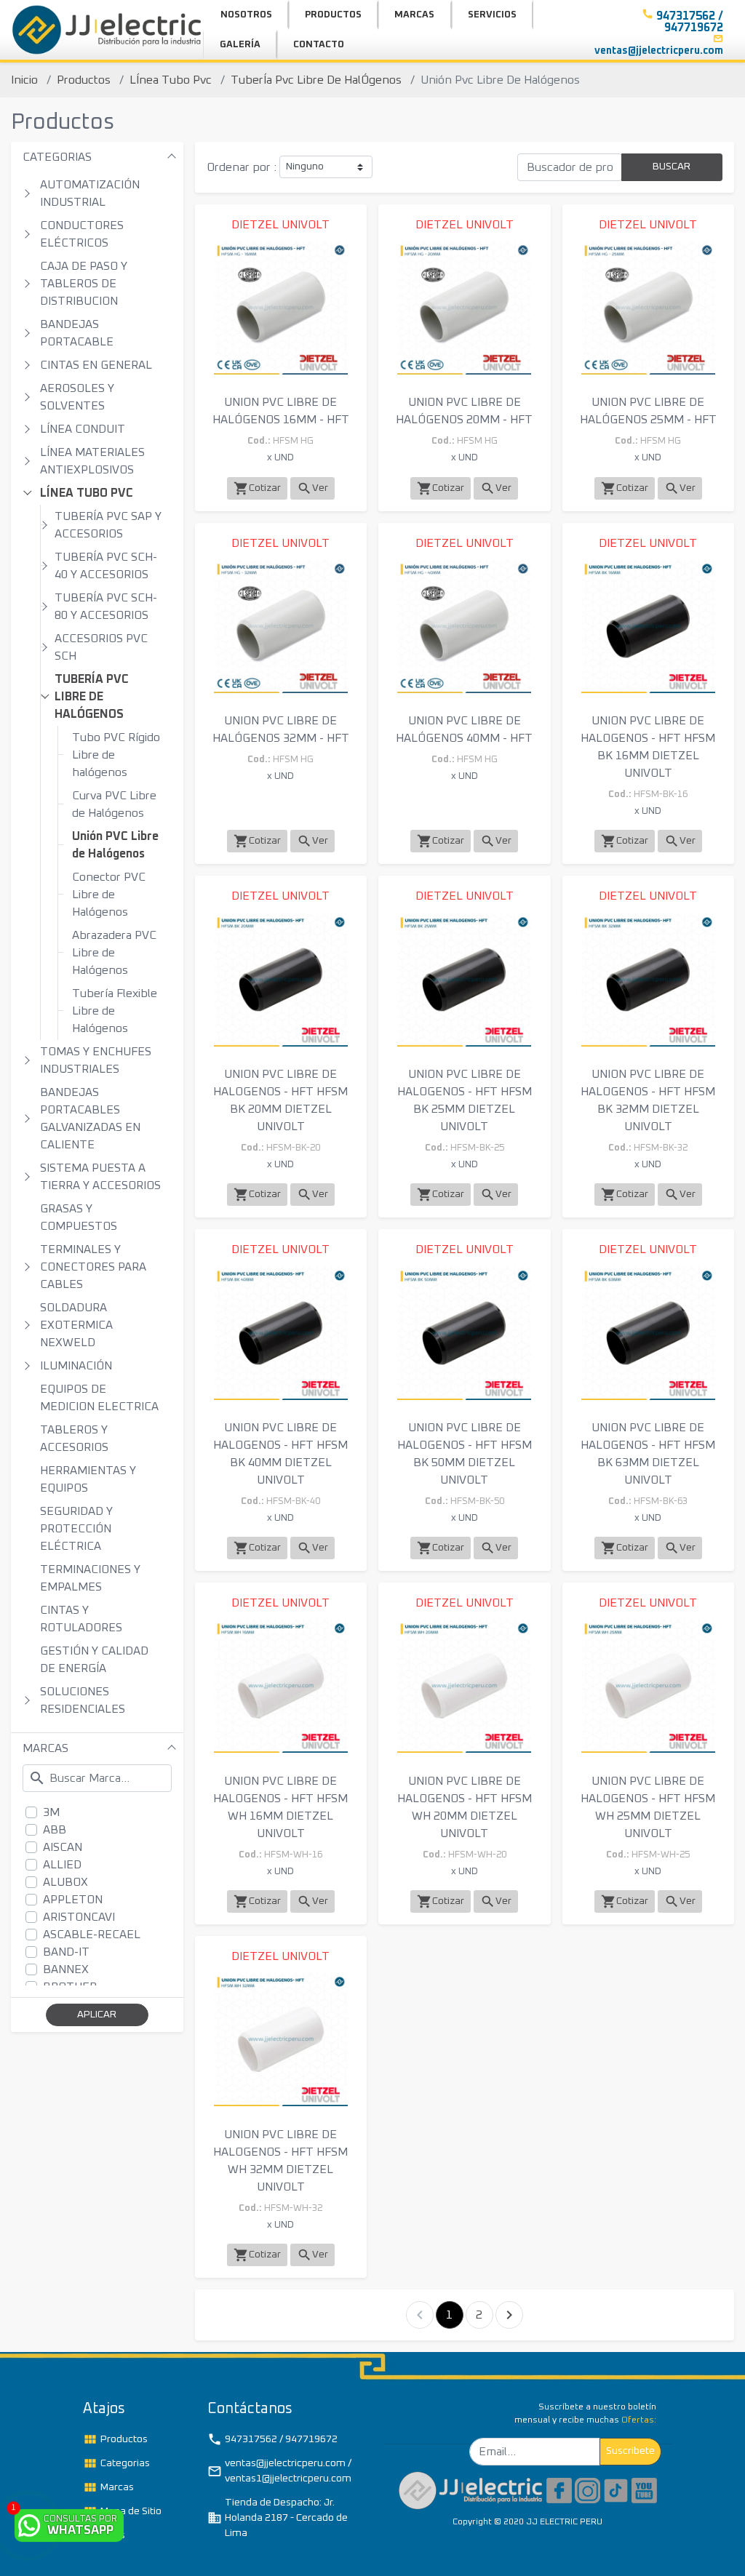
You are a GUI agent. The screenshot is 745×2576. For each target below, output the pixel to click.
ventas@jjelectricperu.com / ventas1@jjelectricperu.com (279, 2471)
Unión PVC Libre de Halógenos (115, 845)
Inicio (24, 80)
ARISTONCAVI (79, 1917)
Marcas (108, 2487)
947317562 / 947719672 (272, 2439)
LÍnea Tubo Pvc (171, 80)
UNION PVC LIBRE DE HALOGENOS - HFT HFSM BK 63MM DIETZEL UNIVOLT (648, 1454)
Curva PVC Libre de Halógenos (114, 804)
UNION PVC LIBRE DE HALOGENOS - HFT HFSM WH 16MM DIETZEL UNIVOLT (280, 1807)
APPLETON (73, 1900)
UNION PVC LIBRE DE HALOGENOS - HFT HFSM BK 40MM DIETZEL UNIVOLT (280, 1454)
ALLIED (62, 1865)
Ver (312, 488)
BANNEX (66, 1969)
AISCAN (63, 1847)
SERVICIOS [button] (492, 15)
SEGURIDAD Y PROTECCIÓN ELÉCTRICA (76, 1529)
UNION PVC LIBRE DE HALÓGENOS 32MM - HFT (281, 729)
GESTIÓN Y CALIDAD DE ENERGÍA (94, 1660)
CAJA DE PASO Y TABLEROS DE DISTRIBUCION (84, 284)
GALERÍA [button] (240, 45)
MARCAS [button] (414, 15)
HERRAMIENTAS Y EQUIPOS (88, 1479)
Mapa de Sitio (122, 2511)
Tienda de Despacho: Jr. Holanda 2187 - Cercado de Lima (278, 2518)
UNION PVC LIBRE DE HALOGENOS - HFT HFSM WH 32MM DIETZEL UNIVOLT (280, 2161)
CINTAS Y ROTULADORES (81, 1619)
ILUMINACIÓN (76, 1366)
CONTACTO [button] (319, 45)
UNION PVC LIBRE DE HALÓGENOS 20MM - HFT (464, 411)
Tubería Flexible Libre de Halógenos (115, 1011)
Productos (84, 80)
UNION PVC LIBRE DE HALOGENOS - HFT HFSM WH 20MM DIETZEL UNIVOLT (465, 1807)
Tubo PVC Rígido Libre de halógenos (116, 755)
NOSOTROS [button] (246, 15)
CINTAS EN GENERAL (96, 365)
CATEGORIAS (57, 157)
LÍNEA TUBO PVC (87, 493)
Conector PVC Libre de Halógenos (109, 895)
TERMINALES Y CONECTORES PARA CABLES (93, 1267)
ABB (55, 1830)
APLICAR (97, 2015)
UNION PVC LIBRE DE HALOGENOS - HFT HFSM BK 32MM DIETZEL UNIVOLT (648, 1100)
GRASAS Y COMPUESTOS (79, 1217)
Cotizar (257, 488)
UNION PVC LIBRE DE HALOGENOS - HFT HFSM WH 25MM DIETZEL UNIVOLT (648, 1807)
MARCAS (45, 1748)
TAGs (104, 2535)
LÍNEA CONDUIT (83, 429)
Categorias (116, 2463)
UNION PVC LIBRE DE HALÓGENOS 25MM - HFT (648, 411)
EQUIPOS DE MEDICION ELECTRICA (99, 1398)
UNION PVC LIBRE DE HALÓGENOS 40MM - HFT (464, 729)
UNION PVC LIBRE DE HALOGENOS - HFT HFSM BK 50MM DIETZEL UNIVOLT (465, 1454)
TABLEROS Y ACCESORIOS (74, 1439)
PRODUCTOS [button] (333, 15)
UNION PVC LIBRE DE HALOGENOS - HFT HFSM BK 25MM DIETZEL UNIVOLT (465, 1100)
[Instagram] (587, 2489)
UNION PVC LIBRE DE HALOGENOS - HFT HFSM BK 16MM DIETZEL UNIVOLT (648, 747)
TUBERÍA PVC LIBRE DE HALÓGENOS (92, 697)
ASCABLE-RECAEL (92, 1935)
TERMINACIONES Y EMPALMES (90, 1578)
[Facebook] (559, 2489)
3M (51, 1812)
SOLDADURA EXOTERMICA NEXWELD (76, 1325)
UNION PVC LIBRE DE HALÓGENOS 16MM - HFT (281, 411)
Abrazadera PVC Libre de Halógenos (114, 953)
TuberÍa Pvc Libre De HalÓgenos (316, 80)
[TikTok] (616, 2489)
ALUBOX (65, 1882)
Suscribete (630, 2451)
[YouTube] (644, 2489)
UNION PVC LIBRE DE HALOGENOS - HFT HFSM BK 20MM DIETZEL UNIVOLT (280, 1100)
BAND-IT (66, 1952)
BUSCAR (672, 167)
